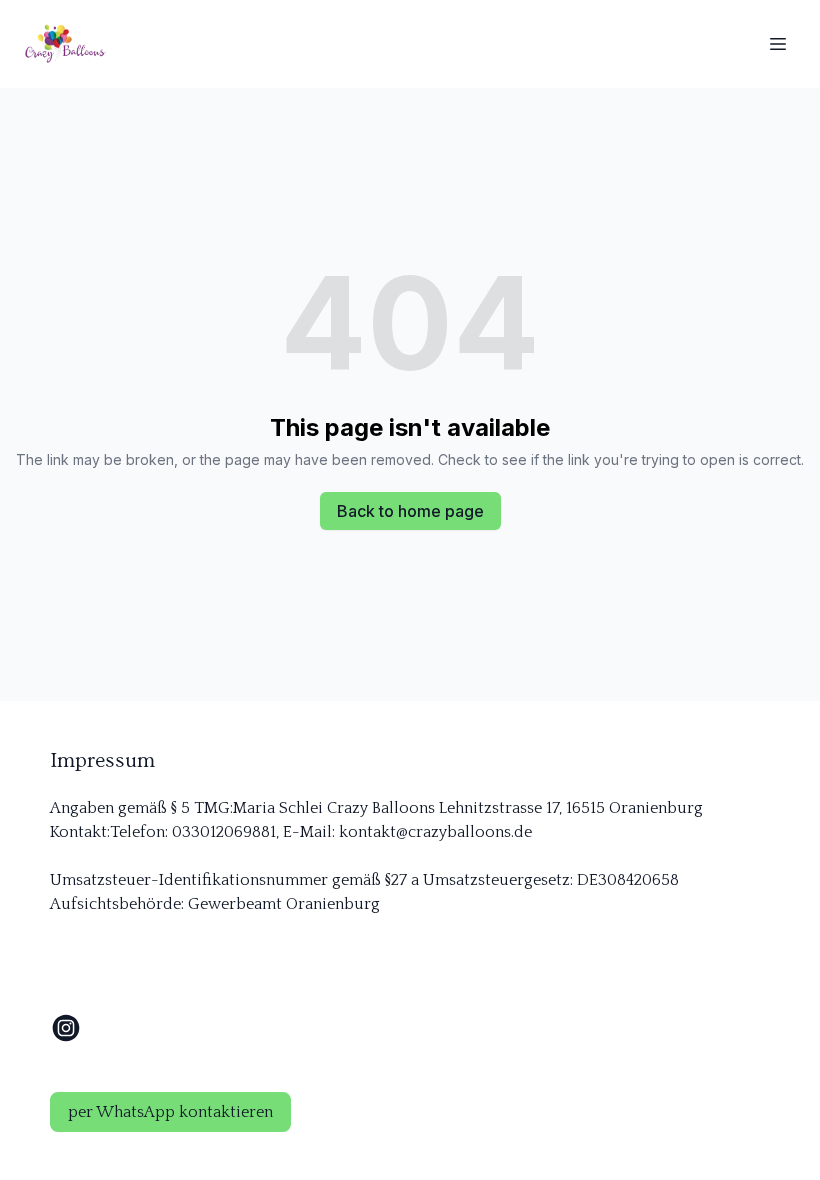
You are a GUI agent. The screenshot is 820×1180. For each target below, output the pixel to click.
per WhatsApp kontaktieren (170, 1112)
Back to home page (410, 511)
